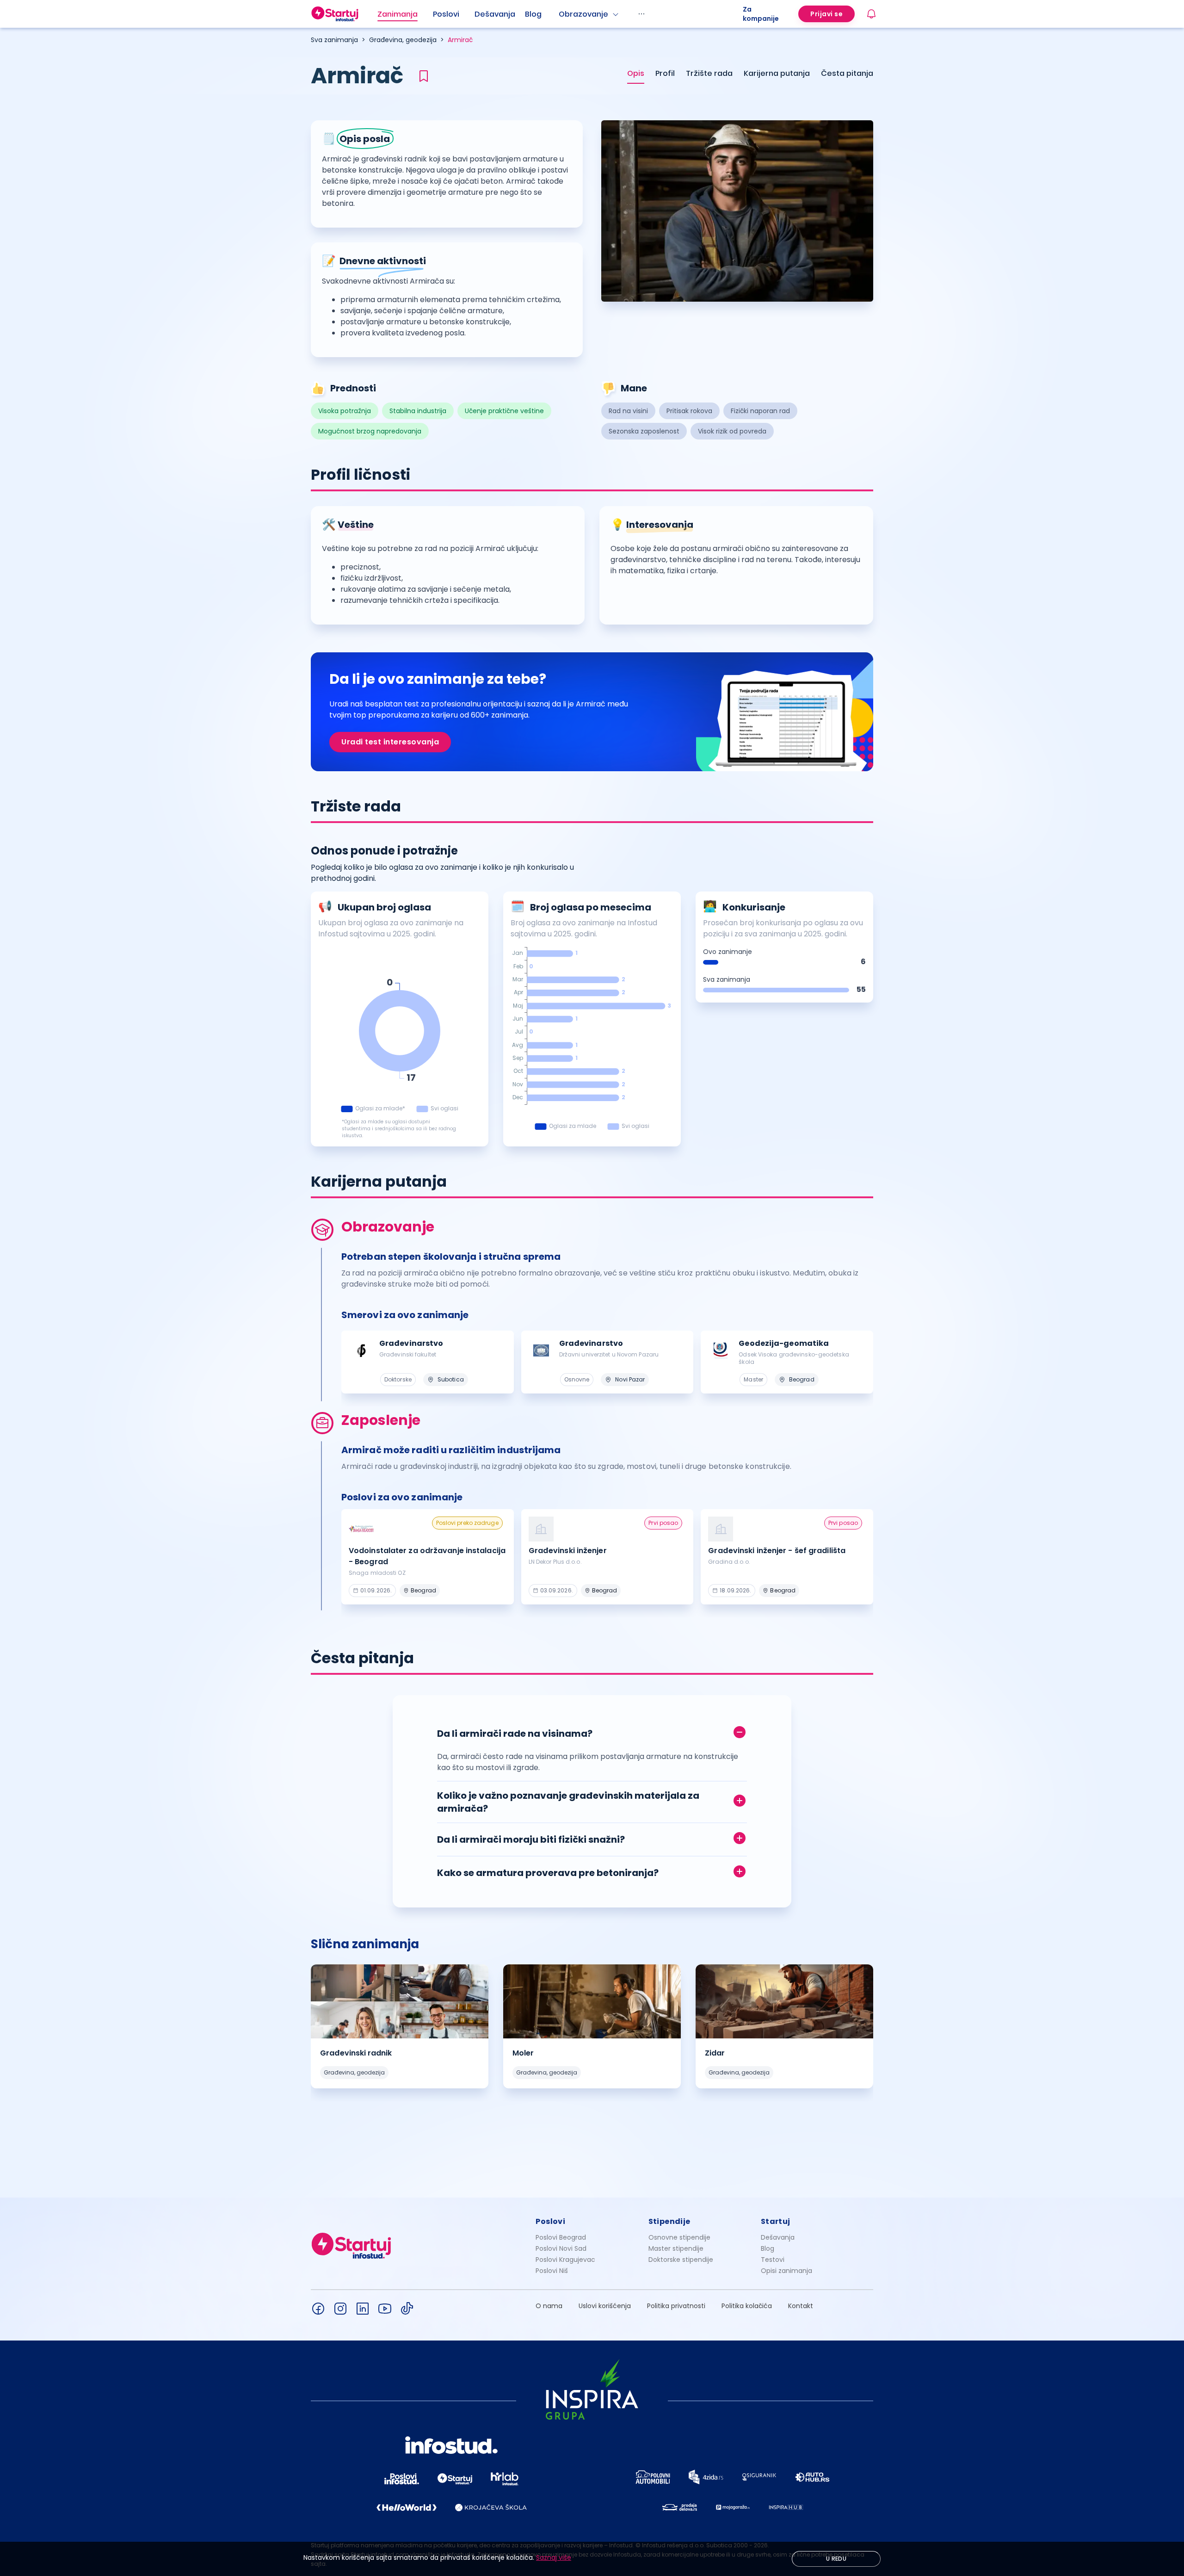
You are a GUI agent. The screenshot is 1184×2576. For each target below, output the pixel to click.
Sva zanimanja (334, 40)
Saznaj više (554, 2557)
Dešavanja (778, 2237)
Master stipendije (676, 2248)
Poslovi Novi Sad (561, 2248)
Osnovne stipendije (679, 2237)
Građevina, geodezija (403, 40)
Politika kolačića (747, 2306)
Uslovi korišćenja (605, 2306)
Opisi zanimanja (786, 2271)
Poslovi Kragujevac (565, 2260)
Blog (533, 14)
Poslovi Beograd (561, 2237)
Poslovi (446, 14)
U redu (836, 2559)
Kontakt (801, 2306)
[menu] (560, 14)
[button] (592, 1731)
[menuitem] (405, 14)
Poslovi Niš (552, 2271)
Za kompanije (761, 14)
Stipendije (669, 2221)
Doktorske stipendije (681, 2260)
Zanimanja (398, 14)
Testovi (773, 2260)
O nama (549, 2306)
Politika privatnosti (676, 2306)
